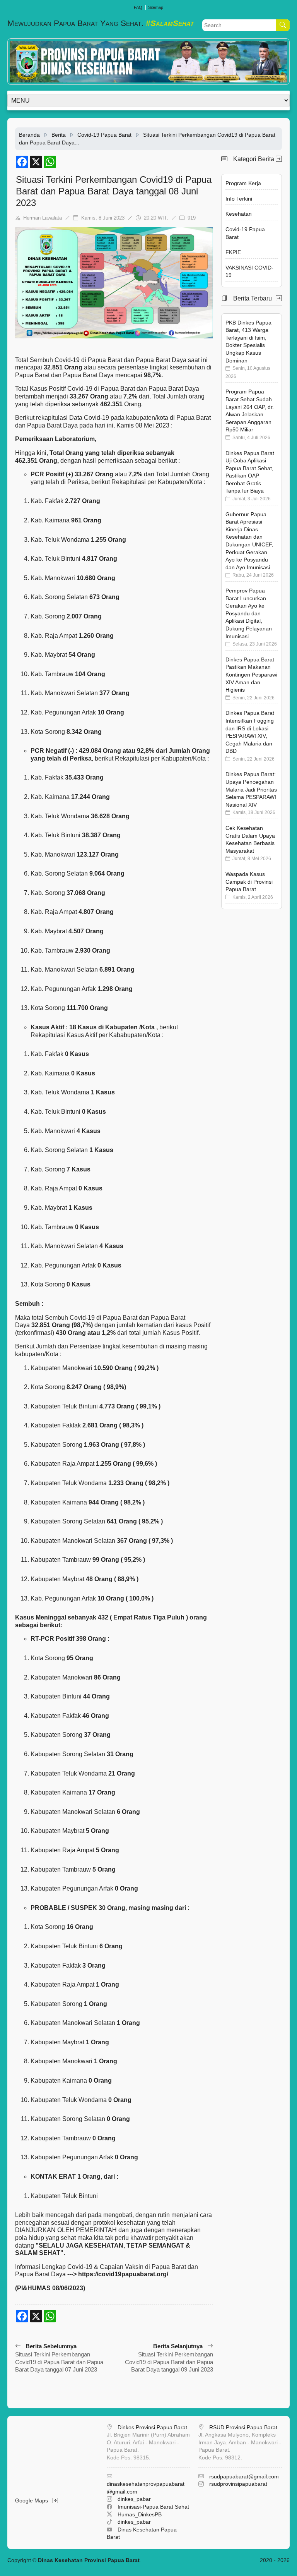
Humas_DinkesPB (140, 2514)
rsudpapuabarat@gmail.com (244, 2476)
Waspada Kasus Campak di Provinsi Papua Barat (249, 882)
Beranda (29, 135)
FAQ (138, 7)
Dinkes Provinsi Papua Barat (152, 2427)
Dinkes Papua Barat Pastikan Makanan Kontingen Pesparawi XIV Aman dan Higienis (251, 675)
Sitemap (156, 7)
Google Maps (34, 2500)
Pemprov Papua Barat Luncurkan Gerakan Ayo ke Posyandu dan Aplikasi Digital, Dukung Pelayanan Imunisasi (249, 613)
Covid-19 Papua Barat (104, 135)
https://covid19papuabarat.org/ (123, 2274)
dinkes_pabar (134, 2499)
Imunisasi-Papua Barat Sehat (153, 2507)
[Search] (283, 25)
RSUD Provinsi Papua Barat (243, 2427)
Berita (59, 135)
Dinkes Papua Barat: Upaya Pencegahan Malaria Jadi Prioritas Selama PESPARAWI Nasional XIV (251, 789)
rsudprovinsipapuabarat (238, 2484)
